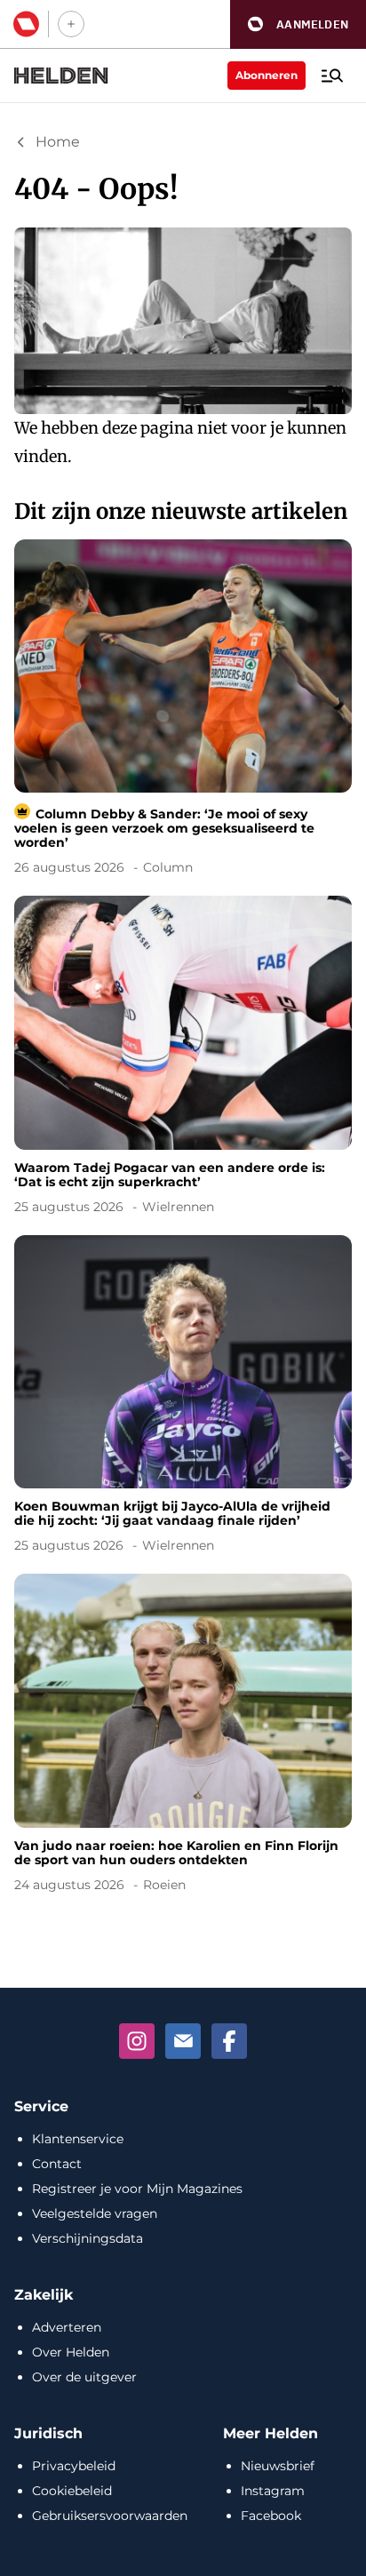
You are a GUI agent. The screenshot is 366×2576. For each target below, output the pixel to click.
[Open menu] (332, 76)
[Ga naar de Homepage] (61, 76)
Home (58, 142)
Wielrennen (178, 1207)
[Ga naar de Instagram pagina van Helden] (137, 2041)
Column (168, 867)
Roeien (164, 1885)
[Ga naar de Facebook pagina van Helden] (229, 2041)
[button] (298, 24)
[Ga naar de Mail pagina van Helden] (183, 2041)
